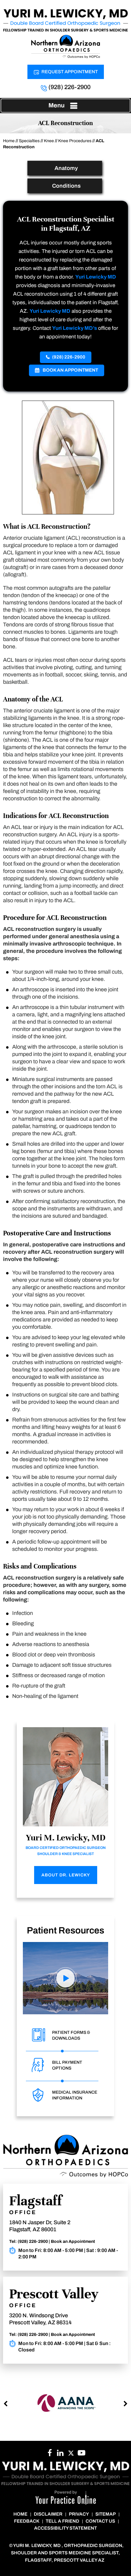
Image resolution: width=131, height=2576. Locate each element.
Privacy (79, 2514)
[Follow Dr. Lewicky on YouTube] (60, 2455)
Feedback (27, 2521)
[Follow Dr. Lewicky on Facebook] (50, 2455)
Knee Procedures (75, 141)
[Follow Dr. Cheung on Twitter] (71, 2455)
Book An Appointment (70, 370)
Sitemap (106, 2514)
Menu (57, 105)
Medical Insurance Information (75, 2095)
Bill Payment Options (67, 2065)
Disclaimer (48, 2514)
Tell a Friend (62, 2521)
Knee (49, 141)
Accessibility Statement (65, 2528)
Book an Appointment (73, 2241)
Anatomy (66, 168)
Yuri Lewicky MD (96, 277)
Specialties (29, 141)
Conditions (66, 186)
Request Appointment (70, 72)
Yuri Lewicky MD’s (74, 328)
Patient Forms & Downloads (71, 2035)
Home (9, 141)
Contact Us (100, 2521)
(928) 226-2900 (69, 87)
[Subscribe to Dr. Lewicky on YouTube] (81, 2455)
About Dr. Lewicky (66, 1875)
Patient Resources (65, 1930)
